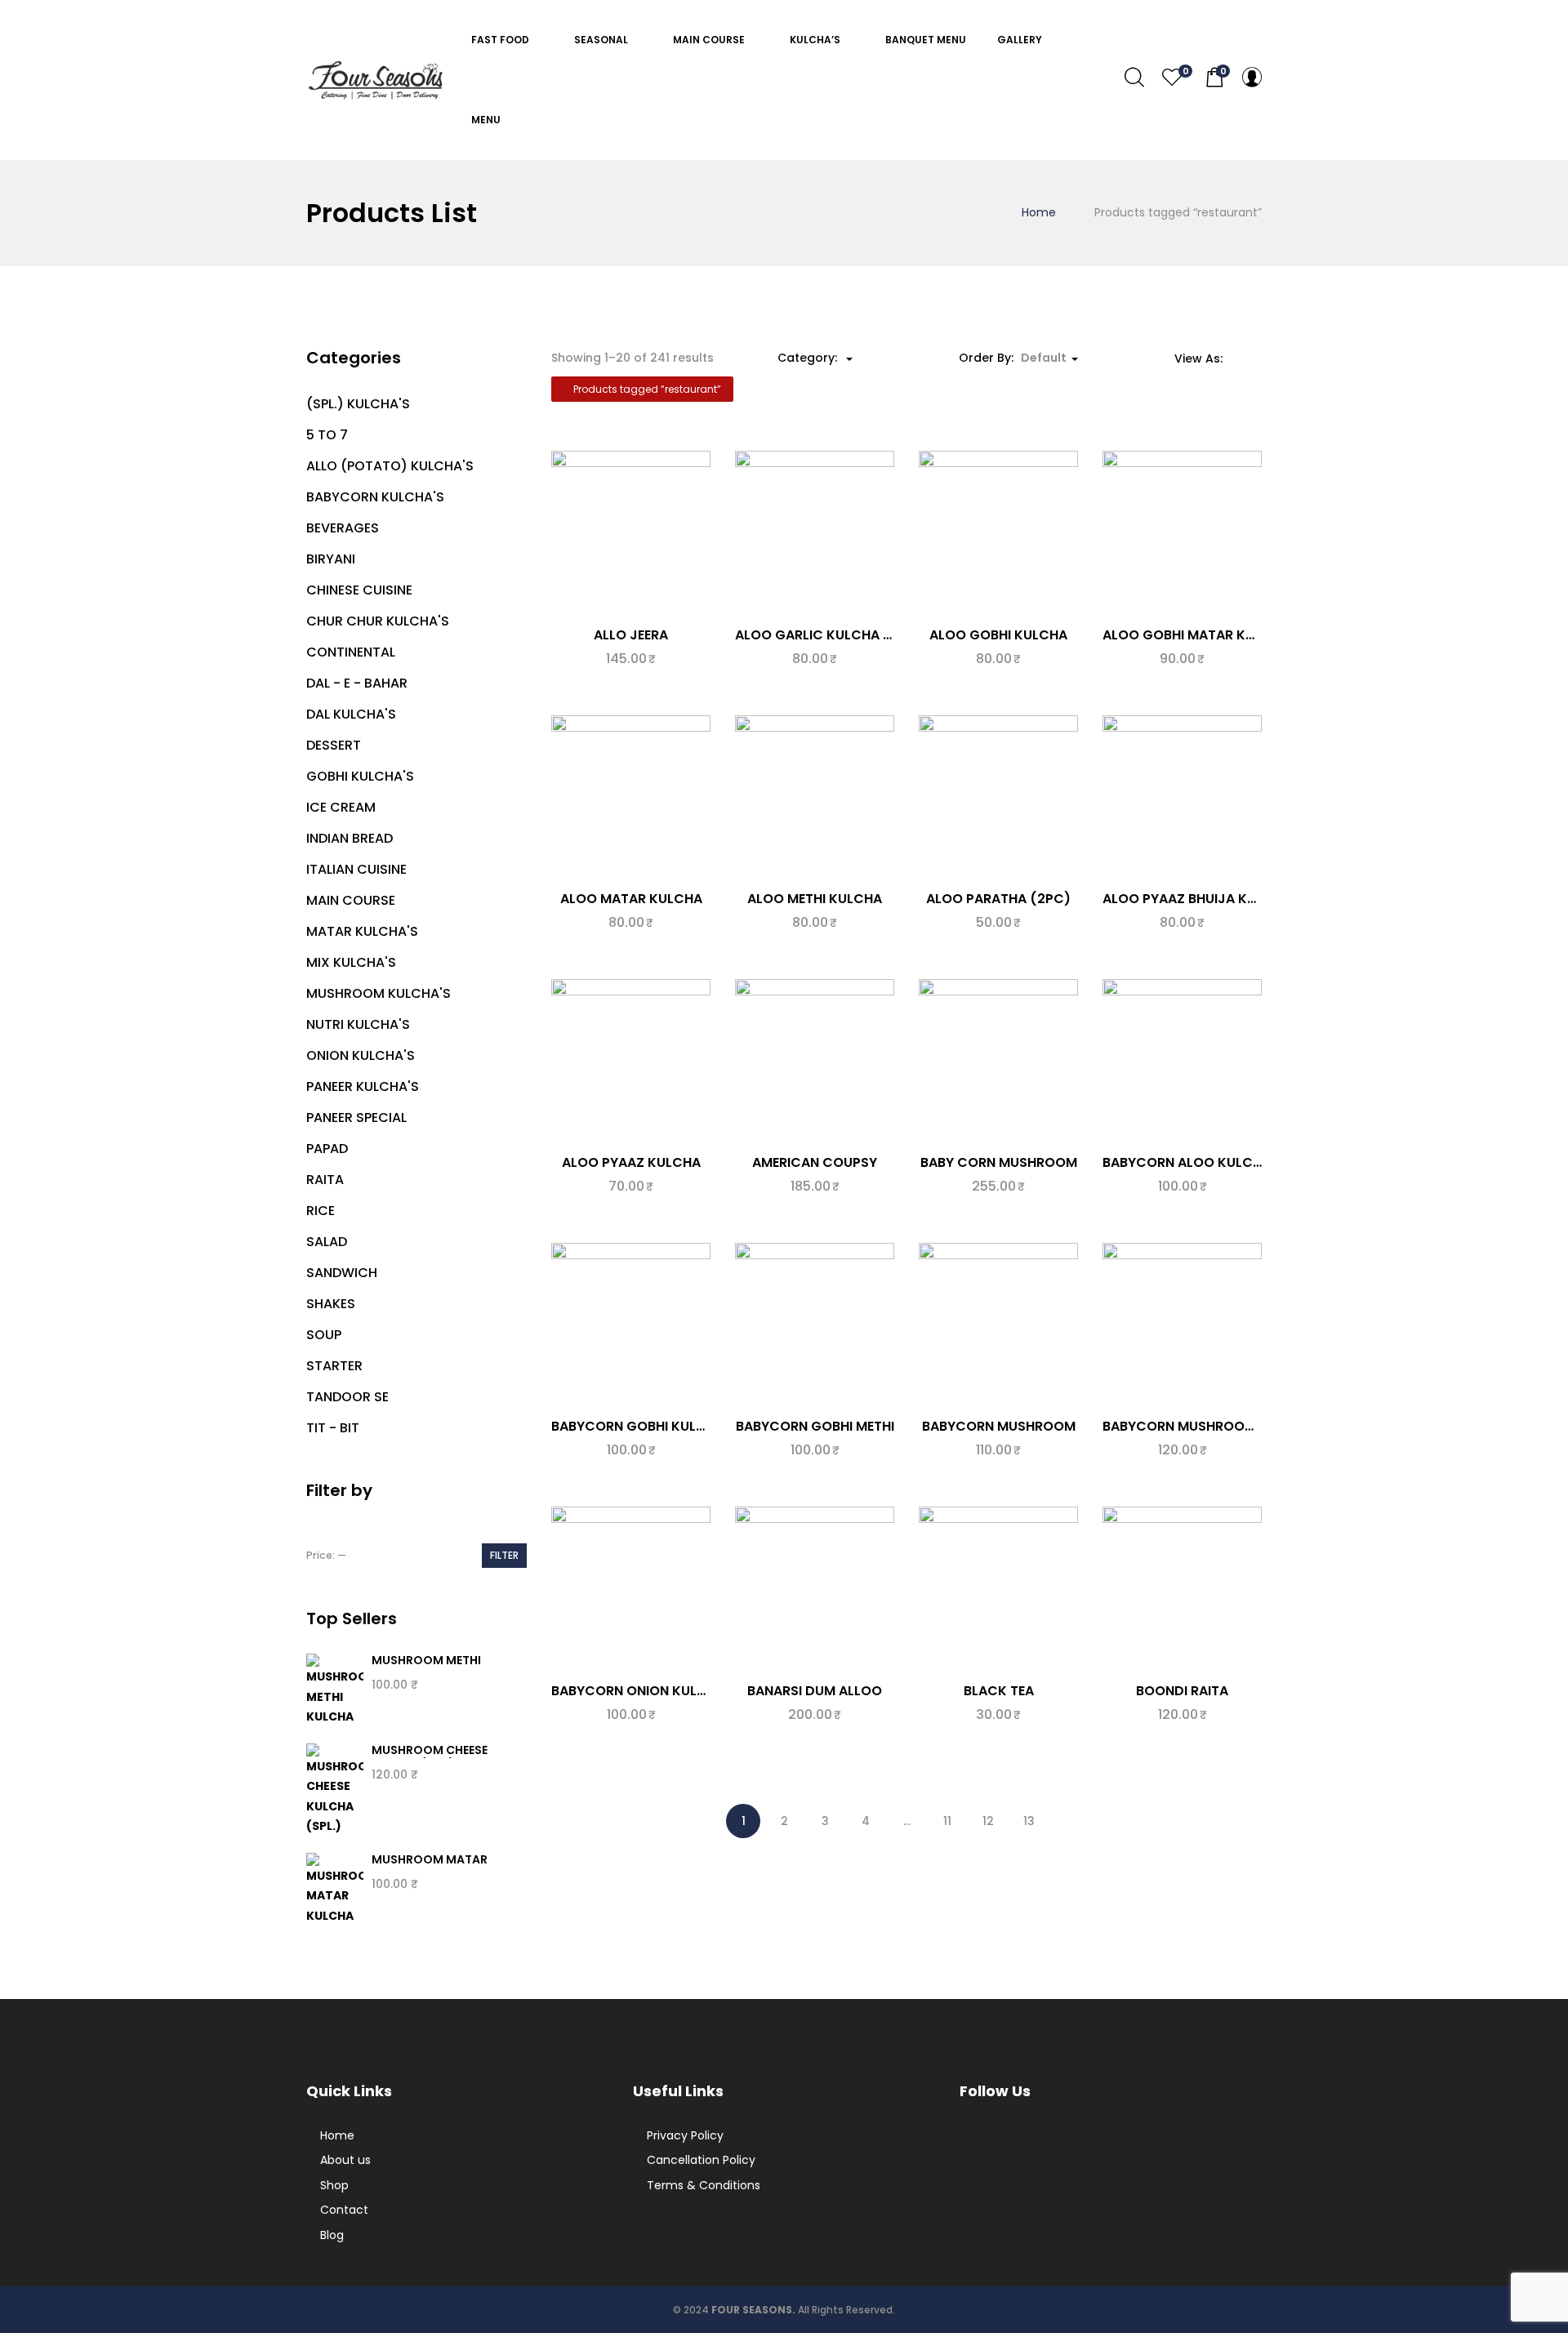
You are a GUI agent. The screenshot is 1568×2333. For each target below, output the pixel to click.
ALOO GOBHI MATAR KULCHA (1196, 635)
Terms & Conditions (704, 2185)
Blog (332, 2235)
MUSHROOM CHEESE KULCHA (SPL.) (430, 1758)
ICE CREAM (341, 807)
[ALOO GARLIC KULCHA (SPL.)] (815, 532)
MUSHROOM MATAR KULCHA (430, 1867)
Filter (504, 1555)
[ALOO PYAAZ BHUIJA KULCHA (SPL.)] (1182, 797)
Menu (487, 120)
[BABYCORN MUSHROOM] (998, 1325)
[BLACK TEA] (998, 1588)
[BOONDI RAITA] (1182, 1588)
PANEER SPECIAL (356, 1118)
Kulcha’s (816, 40)
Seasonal (602, 40)
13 (1029, 1821)
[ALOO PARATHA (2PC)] (998, 797)
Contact (344, 2210)
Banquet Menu (926, 40)
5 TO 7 (327, 435)
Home (1039, 212)
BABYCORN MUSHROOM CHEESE (1205, 1426)
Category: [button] (809, 358)
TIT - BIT (333, 1428)
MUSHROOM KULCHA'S (379, 993)
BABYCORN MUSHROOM (999, 1426)
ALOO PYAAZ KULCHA (631, 1162)
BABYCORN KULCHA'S (375, 497)
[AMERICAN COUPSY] (815, 1061)
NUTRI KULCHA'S (358, 1024)
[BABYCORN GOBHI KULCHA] (631, 1325)
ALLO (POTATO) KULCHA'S (390, 466)
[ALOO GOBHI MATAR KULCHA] (1182, 532)
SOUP (324, 1335)
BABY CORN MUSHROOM (999, 1162)
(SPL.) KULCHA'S (358, 404)
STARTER (334, 1366)
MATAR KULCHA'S (362, 931)
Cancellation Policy (701, 2160)
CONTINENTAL (351, 652)
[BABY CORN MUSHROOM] (998, 1061)
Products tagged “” (646, 389)
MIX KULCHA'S (351, 962)
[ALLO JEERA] (631, 532)
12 (988, 1821)
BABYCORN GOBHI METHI (815, 1426)
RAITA (325, 1180)
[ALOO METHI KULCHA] (815, 797)
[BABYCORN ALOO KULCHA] (1182, 1061)
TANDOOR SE (347, 1397)
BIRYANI (331, 559)
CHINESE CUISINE (359, 590)
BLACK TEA (999, 1691)
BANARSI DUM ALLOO (815, 1691)
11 (947, 1821)
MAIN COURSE (710, 40)
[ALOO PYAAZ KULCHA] (631, 1061)
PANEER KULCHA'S (363, 1086)
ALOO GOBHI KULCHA (998, 635)
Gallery (1020, 40)
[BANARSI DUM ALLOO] (815, 1588)
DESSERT (334, 745)
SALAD (327, 1242)
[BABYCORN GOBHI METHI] (815, 1325)
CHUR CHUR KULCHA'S (378, 621)
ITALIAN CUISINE (356, 869)
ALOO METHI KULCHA (815, 899)
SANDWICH (342, 1273)
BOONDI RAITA (1182, 1691)
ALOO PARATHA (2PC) (998, 899)
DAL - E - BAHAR (357, 683)
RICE (321, 1211)
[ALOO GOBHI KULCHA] (998, 532)
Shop (334, 2185)
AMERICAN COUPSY (815, 1162)
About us (345, 2160)
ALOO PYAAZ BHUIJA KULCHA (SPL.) (1218, 899)
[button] (1214, 78)
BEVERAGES (343, 528)
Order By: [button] (1013, 358)
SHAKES (331, 1304)
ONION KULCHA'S (361, 1055)
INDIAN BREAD (350, 838)
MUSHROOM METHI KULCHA (426, 1668)
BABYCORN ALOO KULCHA (1187, 1162)
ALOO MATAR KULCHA (631, 899)
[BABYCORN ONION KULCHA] (631, 1588)
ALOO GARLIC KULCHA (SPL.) (829, 635)
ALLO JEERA (631, 635)
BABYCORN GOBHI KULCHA (638, 1426)
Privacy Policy (685, 2135)
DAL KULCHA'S (351, 714)
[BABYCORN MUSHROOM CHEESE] (1182, 1325)
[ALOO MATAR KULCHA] (631, 797)
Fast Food (501, 40)
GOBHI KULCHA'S (360, 776)
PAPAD (327, 1149)
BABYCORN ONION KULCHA (638, 1691)
